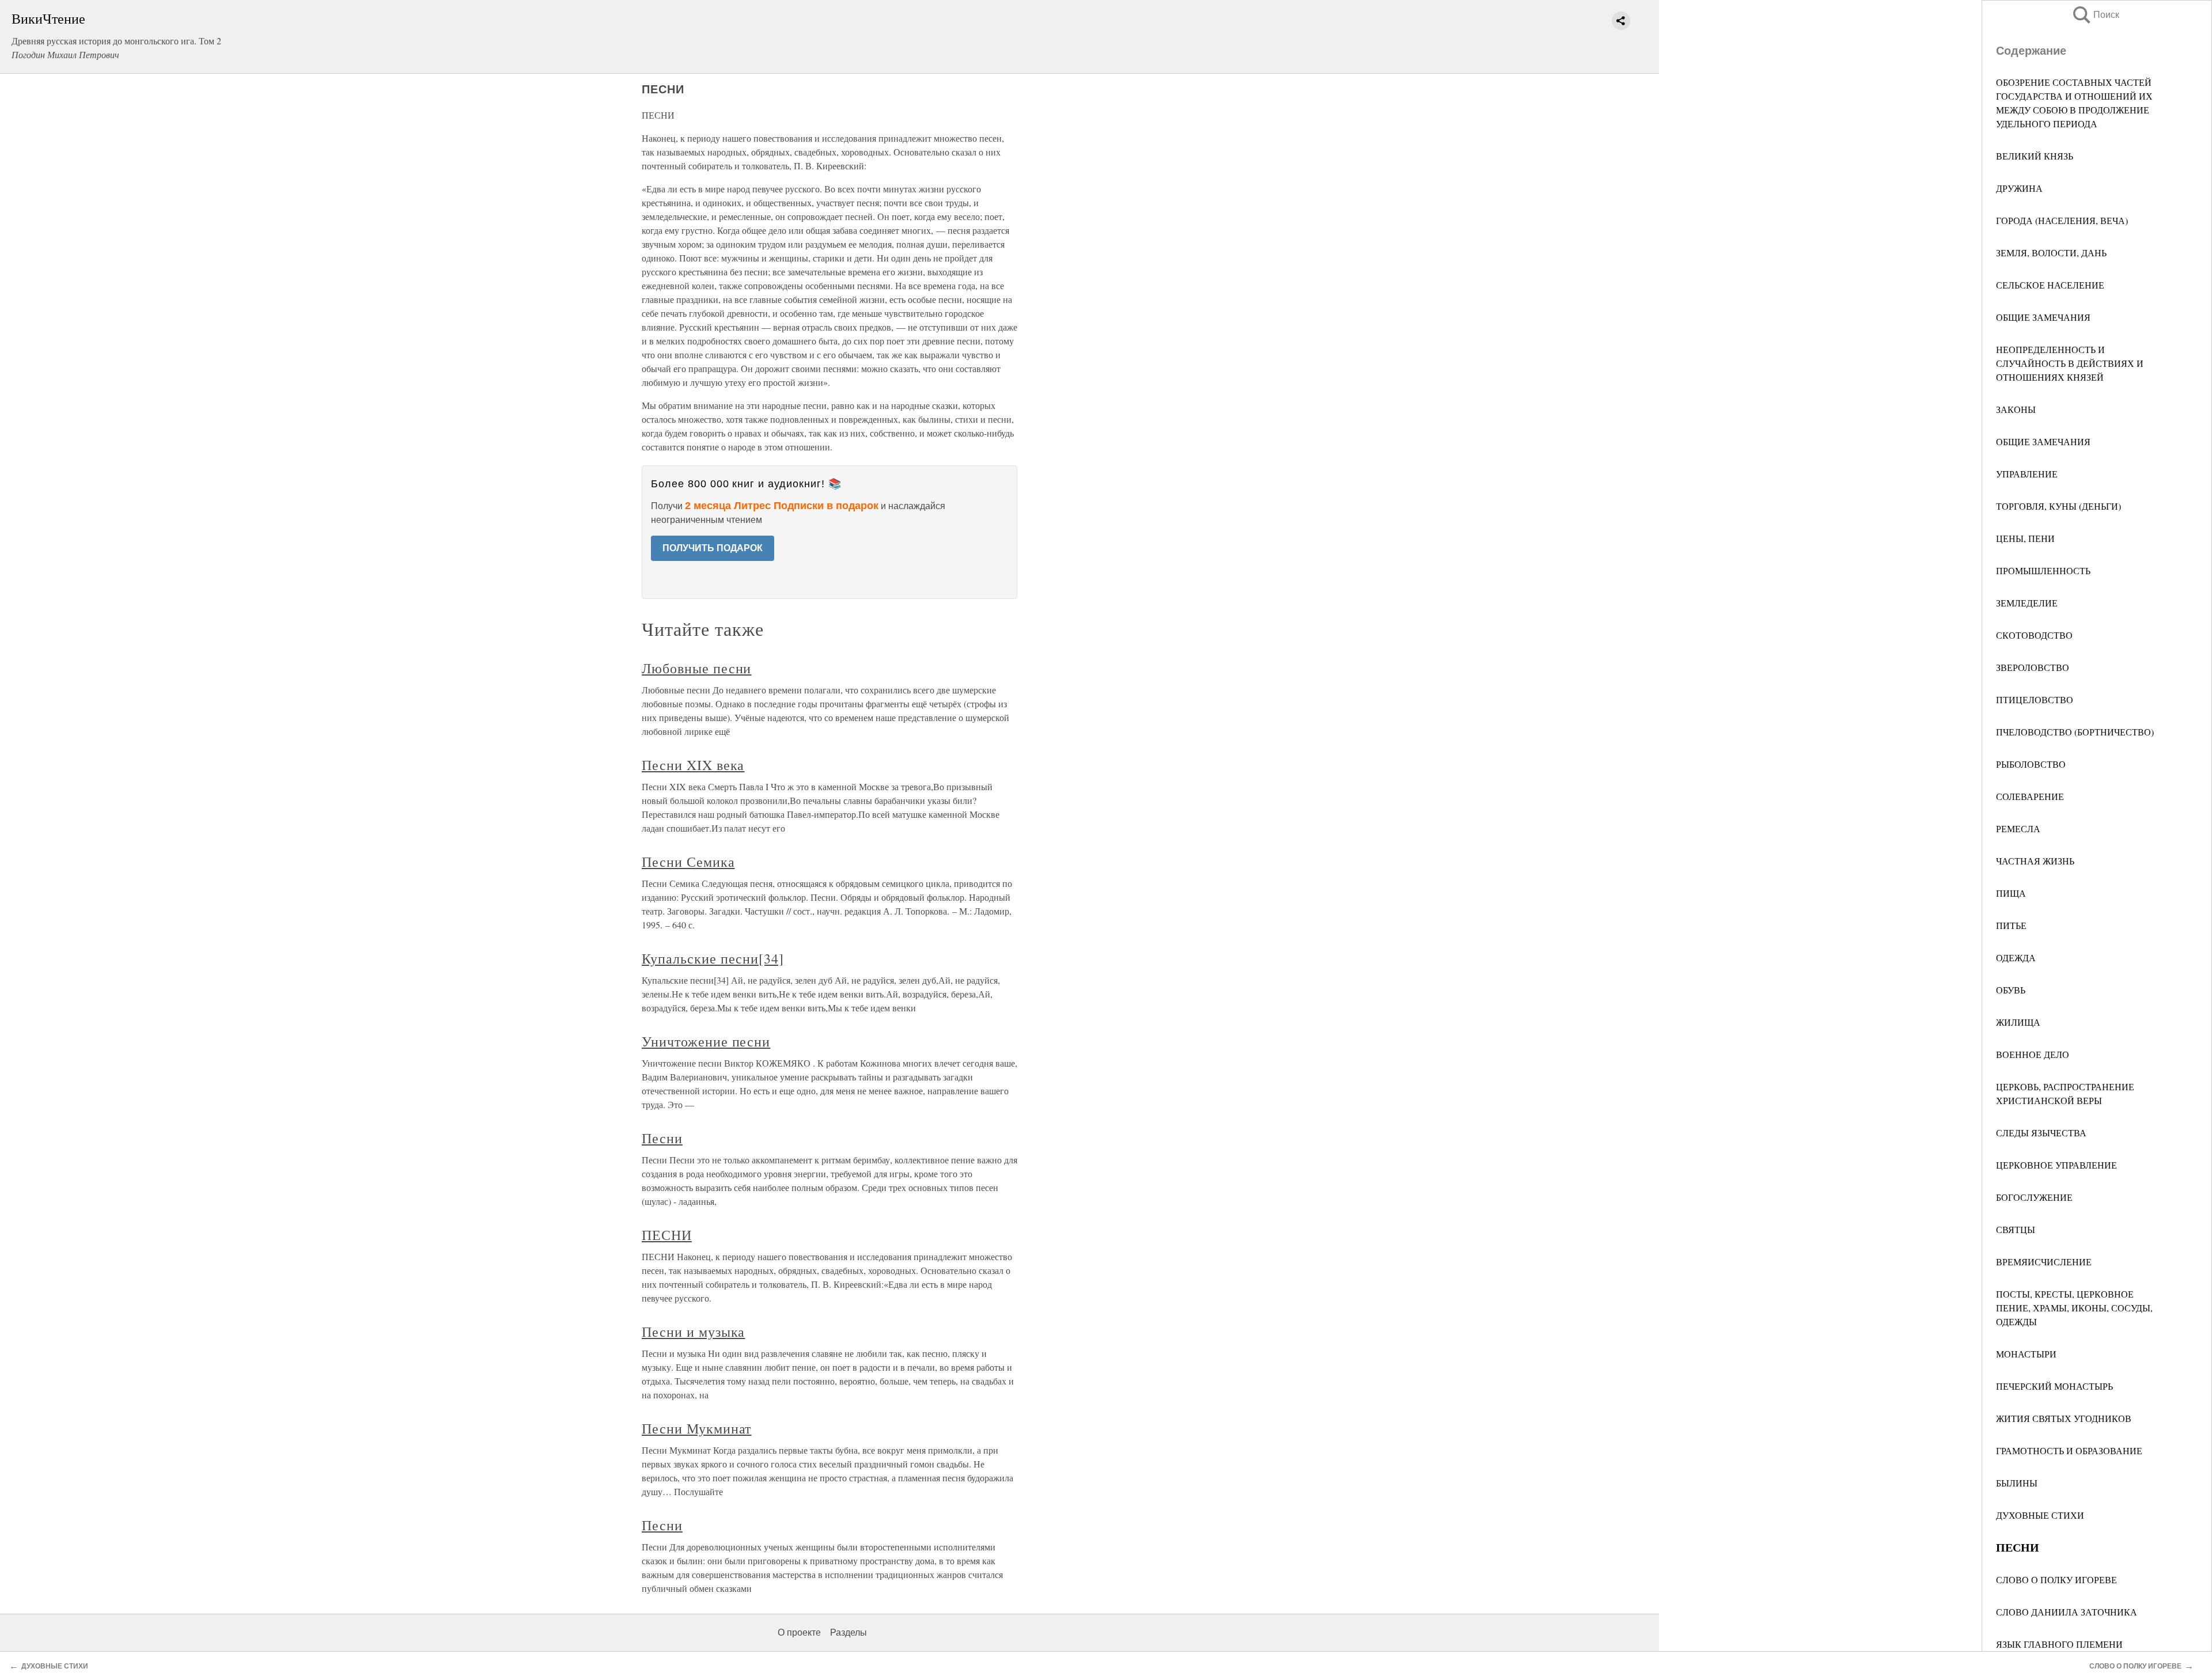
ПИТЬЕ (2011, 925)
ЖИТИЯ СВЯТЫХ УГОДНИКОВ (2064, 1418)
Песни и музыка (693, 1332)
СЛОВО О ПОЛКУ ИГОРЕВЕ (2056, 1579)
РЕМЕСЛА (2018, 828)
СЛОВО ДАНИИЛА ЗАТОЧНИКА (2067, 1612)
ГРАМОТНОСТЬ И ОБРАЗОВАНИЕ (2069, 1450)
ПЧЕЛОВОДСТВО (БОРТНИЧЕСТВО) (2075, 732)
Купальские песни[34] (713, 958)
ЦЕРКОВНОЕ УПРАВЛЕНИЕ (2056, 1165)
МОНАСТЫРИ (2026, 1354)
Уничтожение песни (706, 1041)
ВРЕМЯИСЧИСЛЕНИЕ (2044, 1262)
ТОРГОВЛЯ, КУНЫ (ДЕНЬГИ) (2058, 506)
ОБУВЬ (2011, 990)
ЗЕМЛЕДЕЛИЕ (2027, 603)
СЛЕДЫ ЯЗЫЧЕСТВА (2041, 1133)
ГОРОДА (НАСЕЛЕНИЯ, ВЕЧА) (2062, 220)
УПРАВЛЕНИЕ (2027, 474)
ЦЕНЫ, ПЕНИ (2025, 538)
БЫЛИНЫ (2017, 1483)
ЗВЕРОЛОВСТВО (2033, 667)
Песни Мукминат (696, 1428)
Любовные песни (696, 668)
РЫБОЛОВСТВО (2031, 764)
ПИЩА (2011, 893)
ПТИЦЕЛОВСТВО (2035, 699)
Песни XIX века (693, 765)
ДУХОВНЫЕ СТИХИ (2040, 1515)
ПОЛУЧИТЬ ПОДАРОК (713, 548)
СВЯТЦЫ (2016, 1229)
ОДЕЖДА (2016, 957)
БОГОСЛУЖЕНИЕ (2034, 1197)
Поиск (2095, 15)
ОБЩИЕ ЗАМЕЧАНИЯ (2043, 317)
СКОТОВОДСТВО (2034, 635)
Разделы (849, 1632)
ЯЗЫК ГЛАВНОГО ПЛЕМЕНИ (2059, 1644)
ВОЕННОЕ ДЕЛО (2033, 1054)
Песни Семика (688, 862)
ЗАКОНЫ (2016, 409)
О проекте (799, 1632)
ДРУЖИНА (2019, 188)
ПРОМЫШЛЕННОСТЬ (2043, 570)
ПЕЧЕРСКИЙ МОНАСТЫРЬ (2054, 1386)
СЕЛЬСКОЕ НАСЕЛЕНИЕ (2050, 285)
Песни (662, 1138)
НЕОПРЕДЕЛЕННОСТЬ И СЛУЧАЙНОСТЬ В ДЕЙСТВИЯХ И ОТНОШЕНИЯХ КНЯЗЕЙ (2070, 363)
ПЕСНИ (667, 1235)
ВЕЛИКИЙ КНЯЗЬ (2035, 156)
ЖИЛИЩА (2018, 1022)
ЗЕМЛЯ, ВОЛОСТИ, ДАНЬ (2051, 253)
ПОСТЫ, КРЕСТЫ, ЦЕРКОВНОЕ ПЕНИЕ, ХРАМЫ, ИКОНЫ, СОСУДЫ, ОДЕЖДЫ (2074, 1308)
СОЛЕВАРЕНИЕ (2030, 796)
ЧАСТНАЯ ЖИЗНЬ (2035, 861)
